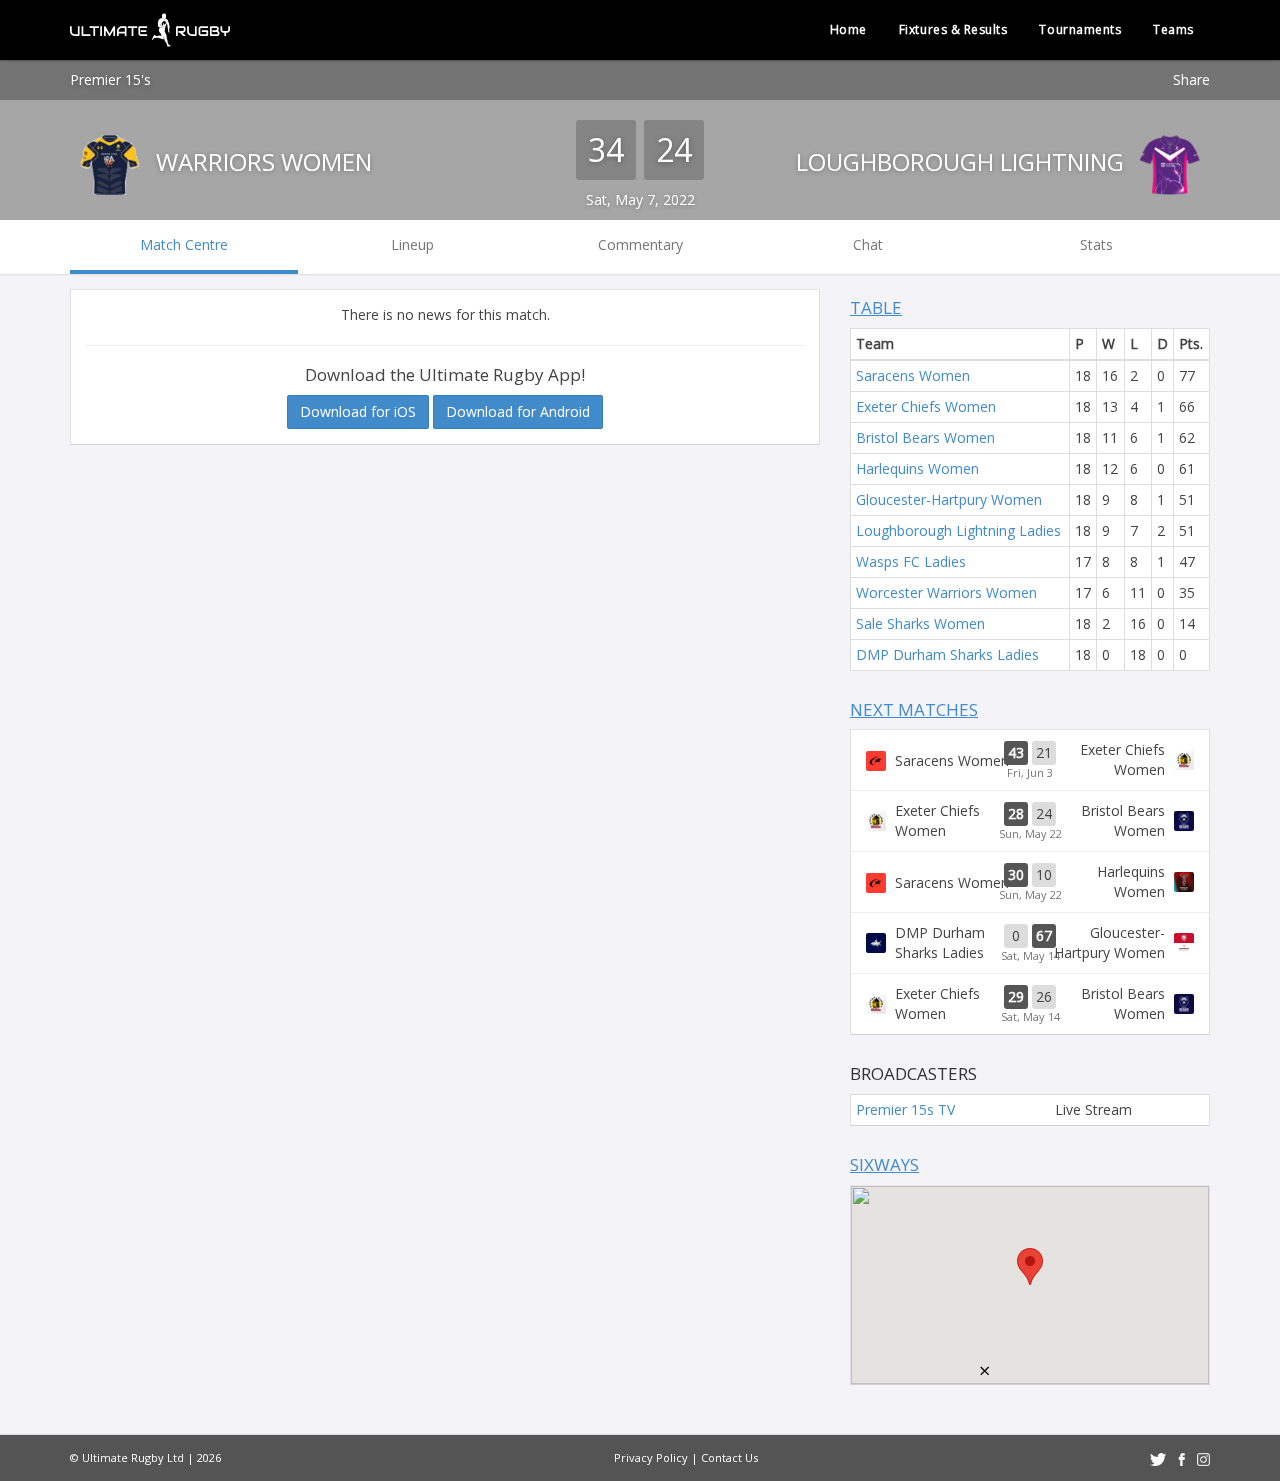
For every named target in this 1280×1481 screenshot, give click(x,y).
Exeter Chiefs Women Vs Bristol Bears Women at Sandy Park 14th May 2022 (1030, 1004)
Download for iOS (358, 411)
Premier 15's (110, 79)
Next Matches (914, 709)
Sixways (884, 1164)
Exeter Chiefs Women (926, 406)
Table (876, 307)
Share (1191, 79)
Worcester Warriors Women (946, 592)
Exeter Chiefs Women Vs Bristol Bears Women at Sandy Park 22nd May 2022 (1030, 821)
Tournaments (1080, 29)
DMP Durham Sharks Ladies (947, 654)
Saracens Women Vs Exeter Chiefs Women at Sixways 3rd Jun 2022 (1030, 760)
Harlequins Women (917, 468)
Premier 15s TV (905, 1109)
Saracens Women (913, 375)
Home (848, 29)
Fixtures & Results (953, 29)
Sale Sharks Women (920, 623)
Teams (1173, 29)
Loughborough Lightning (963, 161)
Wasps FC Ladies (911, 561)
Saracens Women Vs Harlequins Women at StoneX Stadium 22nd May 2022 (1030, 882)
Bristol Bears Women (925, 437)
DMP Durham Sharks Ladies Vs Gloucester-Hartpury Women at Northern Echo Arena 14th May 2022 (1030, 943)
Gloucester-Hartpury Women (949, 499)
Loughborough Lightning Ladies (958, 530)
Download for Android (518, 411)
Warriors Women (261, 161)
